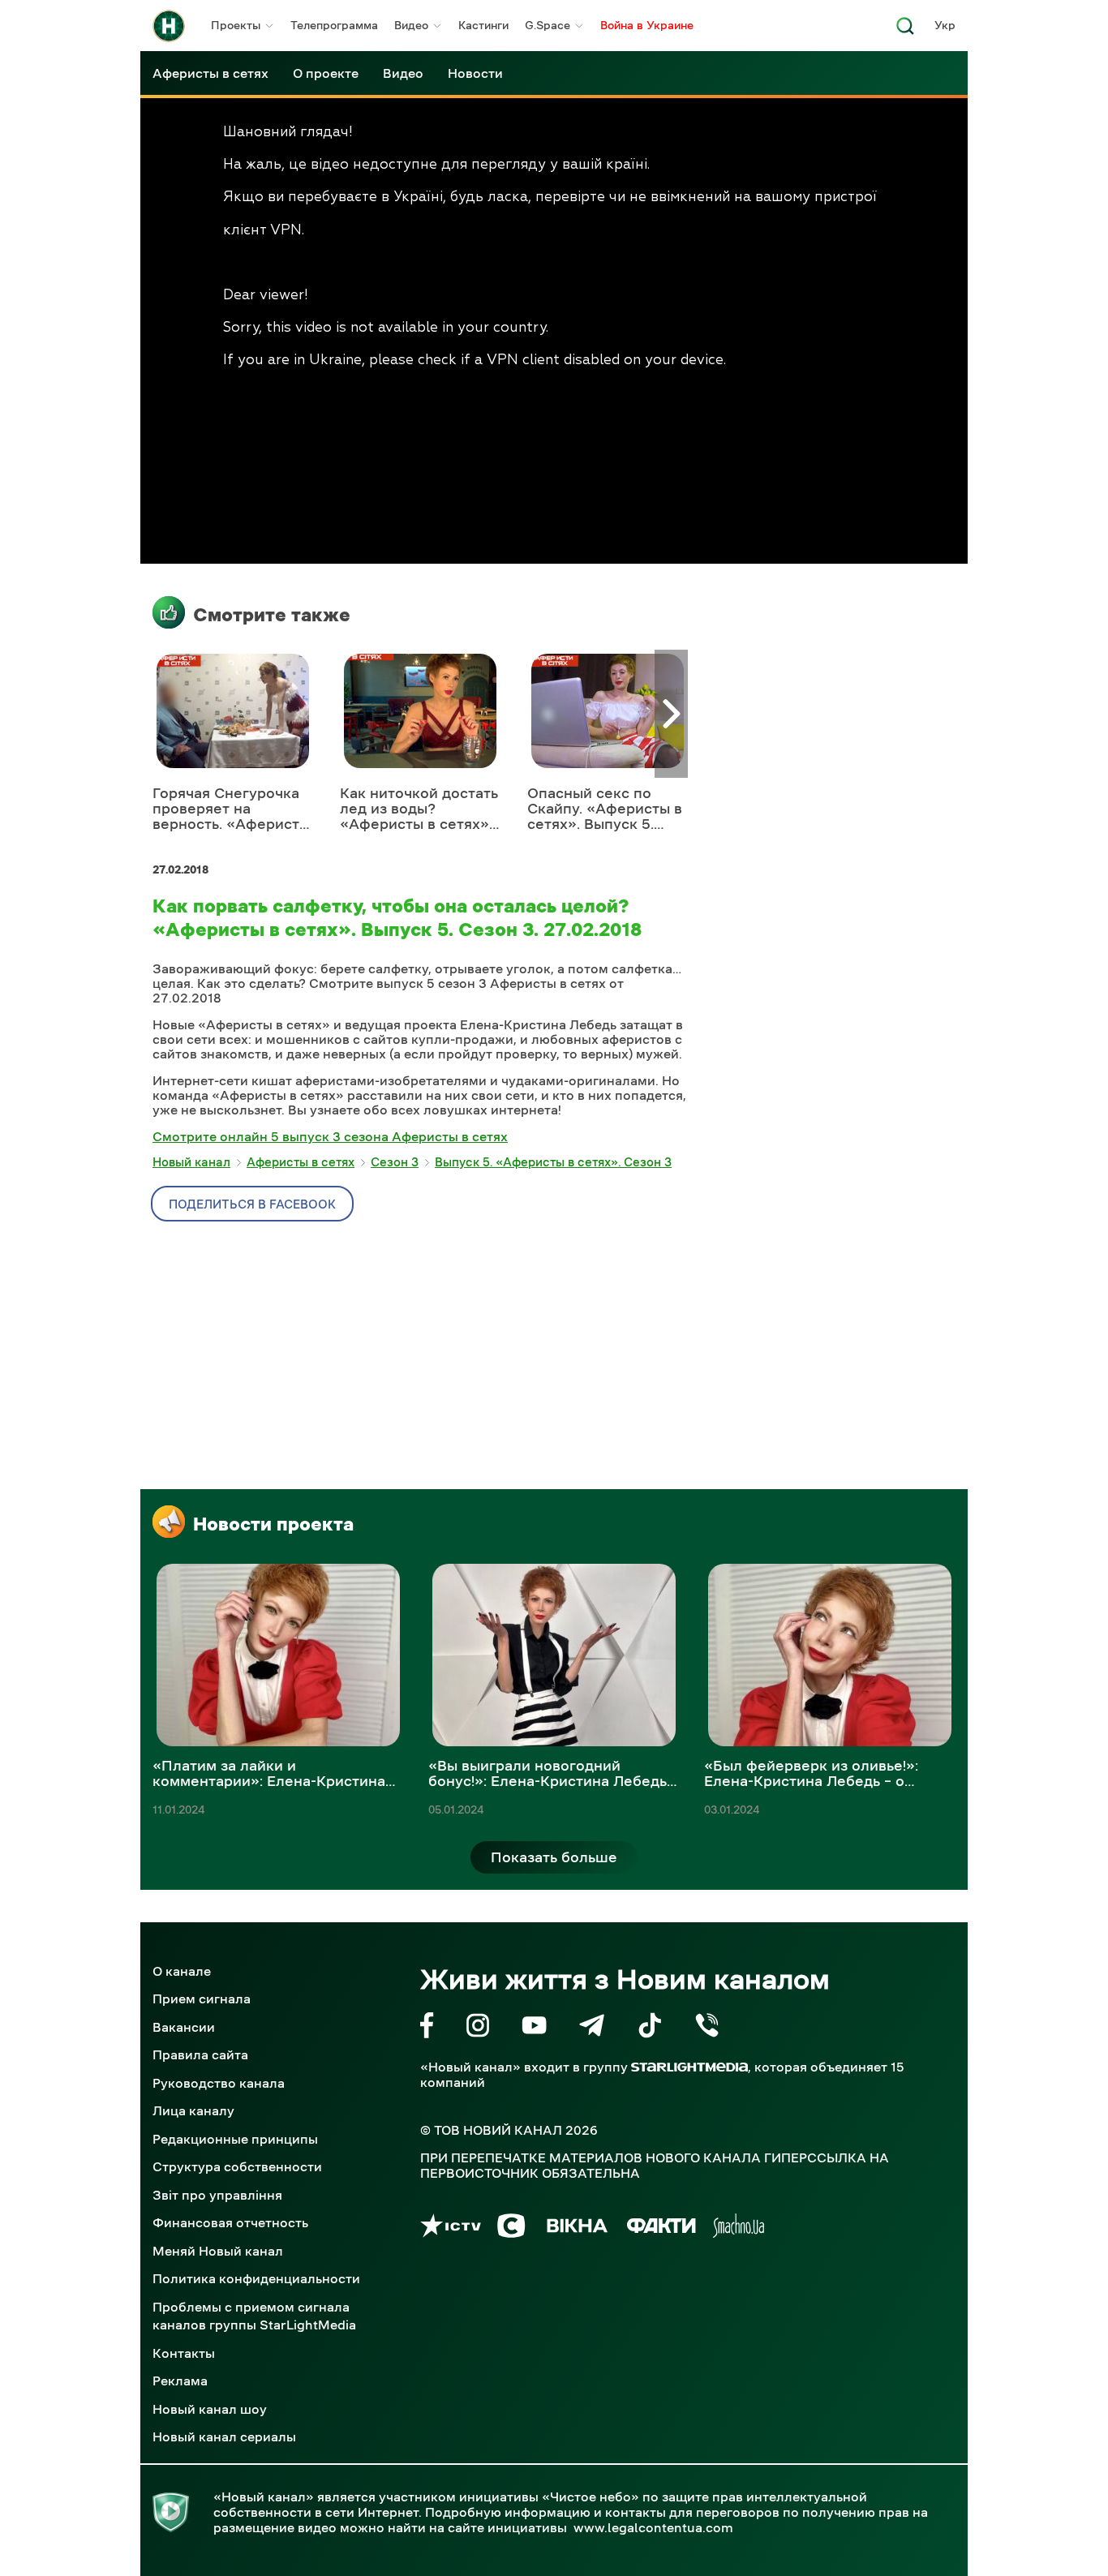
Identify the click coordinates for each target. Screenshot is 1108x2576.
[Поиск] (905, 30)
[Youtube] (534, 2028)
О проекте (326, 73)
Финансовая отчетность (230, 2222)
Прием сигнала (202, 1999)
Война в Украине (647, 25)
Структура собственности (237, 2166)
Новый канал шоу (210, 2409)
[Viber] (707, 2028)
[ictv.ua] (451, 2228)
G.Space (548, 25)
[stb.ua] (511, 2228)
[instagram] (478, 2028)
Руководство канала (219, 2083)
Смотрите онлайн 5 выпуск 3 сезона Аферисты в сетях (330, 1136)
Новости (475, 73)
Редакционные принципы (235, 2139)
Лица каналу (193, 2110)
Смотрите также (272, 615)
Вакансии (184, 2027)
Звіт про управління (217, 2195)
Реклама (180, 2381)
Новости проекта (273, 1524)
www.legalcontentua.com (653, 2527)
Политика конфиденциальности (256, 2278)
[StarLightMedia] (689, 2067)
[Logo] (169, 26)
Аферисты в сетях (210, 73)
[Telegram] (592, 2028)
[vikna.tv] (576, 2228)
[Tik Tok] (650, 2028)
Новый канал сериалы (224, 2436)
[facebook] (427, 2028)
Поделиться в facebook (252, 1204)
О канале (182, 1971)
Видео (411, 25)
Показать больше (554, 1857)
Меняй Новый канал (218, 2251)
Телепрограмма (334, 25)
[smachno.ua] (739, 2228)
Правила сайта (200, 2054)
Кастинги (483, 25)
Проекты (236, 25)
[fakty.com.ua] (661, 2228)
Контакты (184, 2353)
